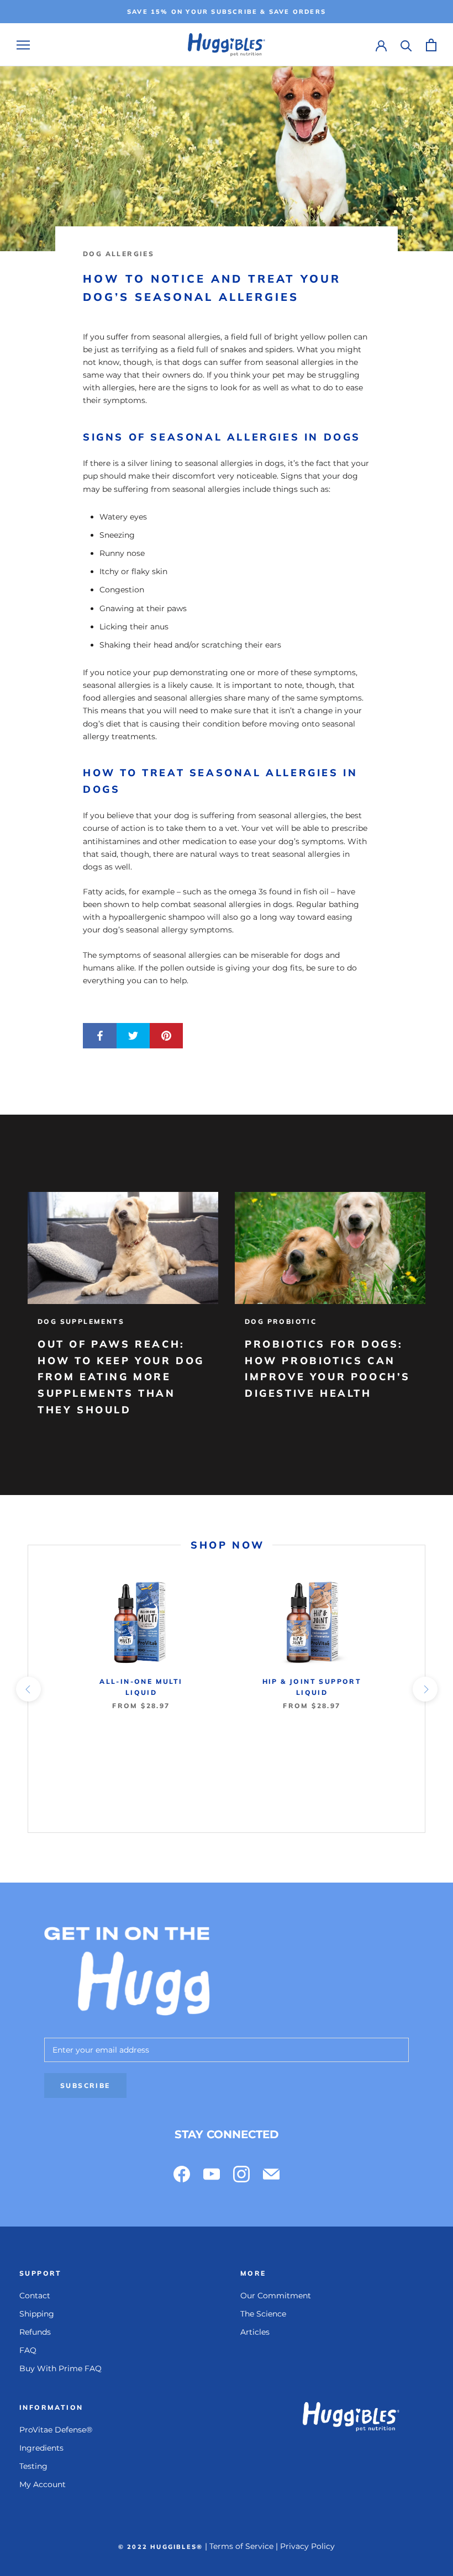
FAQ (28, 2350)
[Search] (406, 45)
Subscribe (85, 2085)
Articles (255, 2332)
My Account (43, 2484)
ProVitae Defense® (56, 2430)
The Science (263, 2314)
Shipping (37, 2314)
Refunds (35, 2332)
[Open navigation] (23, 45)
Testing (33, 2466)
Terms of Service (241, 2546)
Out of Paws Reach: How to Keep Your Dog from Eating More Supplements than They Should (121, 1377)
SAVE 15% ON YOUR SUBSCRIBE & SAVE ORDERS (227, 12)
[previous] (28, 1689)
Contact (35, 2296)
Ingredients (41, 2448)
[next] (425, 1689)
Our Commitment (276, 2296)
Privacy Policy (307, 2546)
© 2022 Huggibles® (160, 2547)
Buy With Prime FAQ (60, 2368)
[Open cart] (431, 45)
